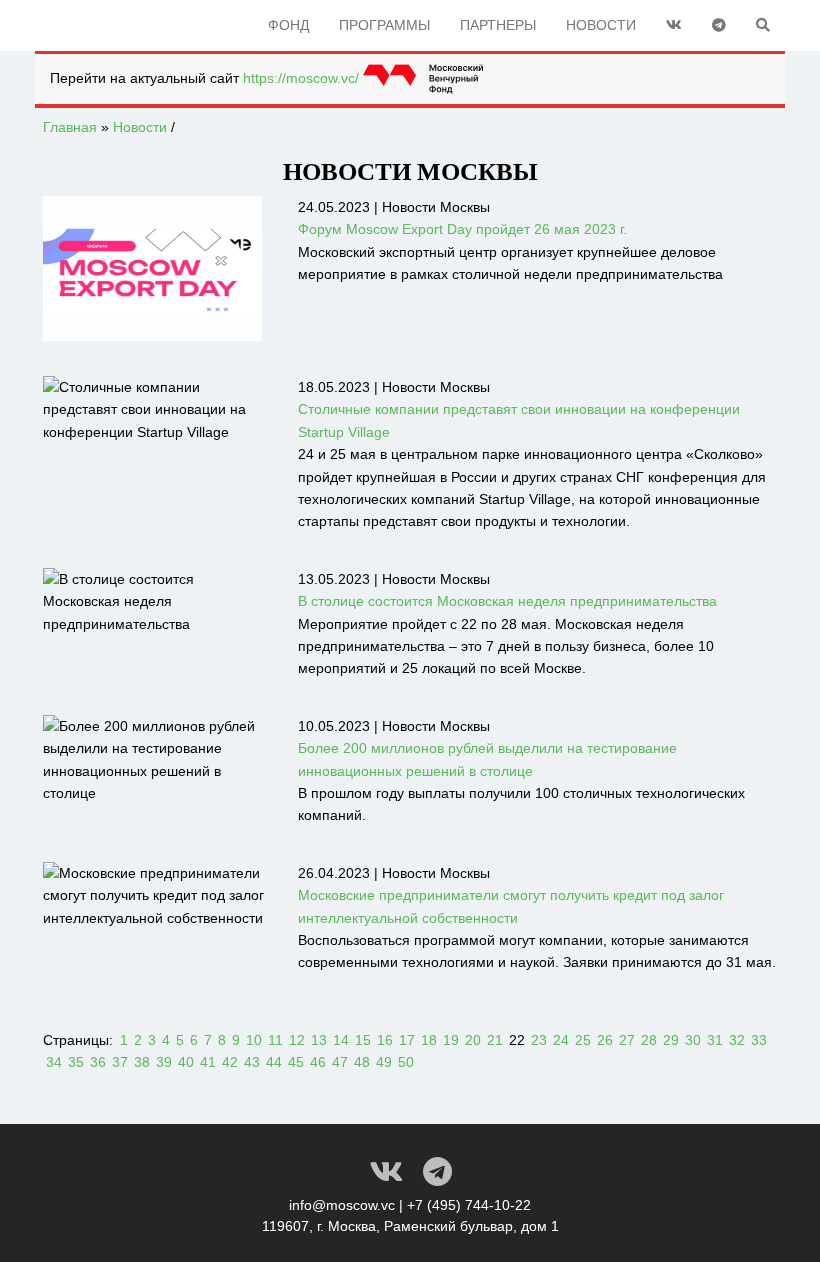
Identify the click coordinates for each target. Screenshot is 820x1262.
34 (54, 1062)
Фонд (288, 25)
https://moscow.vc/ (303, 78)
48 (362, 1062)
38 (142, 1062)
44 (274, 1062)
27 (627, 1040)
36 (98, 1062)
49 (384, 1062)
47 (340, 1062)
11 (275, 1040)
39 (164, 1062)
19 (451, 1040)
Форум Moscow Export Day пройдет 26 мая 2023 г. (462, 229)
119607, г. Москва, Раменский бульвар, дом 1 (410, 1226)
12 (297, 1040)
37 (120, 1062)
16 (385, 1040)
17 (407, 1040)
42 (230, 1062)
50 (406, 1062)
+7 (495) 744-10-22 (469, 1205)
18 (429, 1040)
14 (341, 1040)
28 (649, 1040)
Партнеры (498, 25)
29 (671, 1040)
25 (583, 1040)
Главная (70, 127)
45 (296, 1062)
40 (186, 1062)
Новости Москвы (436, 207)
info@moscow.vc (342, 1205)
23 (539, 1040)
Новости (601, 25)
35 (76, 1062)
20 (473, 1040)
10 (254, 1040)
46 (318, 1062)
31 (715, 1040)
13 (319, 1040)
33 (759, 1040)
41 (208, 1062)
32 (737, 1040)
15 (363, 1040)
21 (495, 1040)
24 (561, 1040)
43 (252, 1062)
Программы (384, 25)
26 (605, 1040)
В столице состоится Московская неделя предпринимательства (507, 601)
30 (693, 1040)
